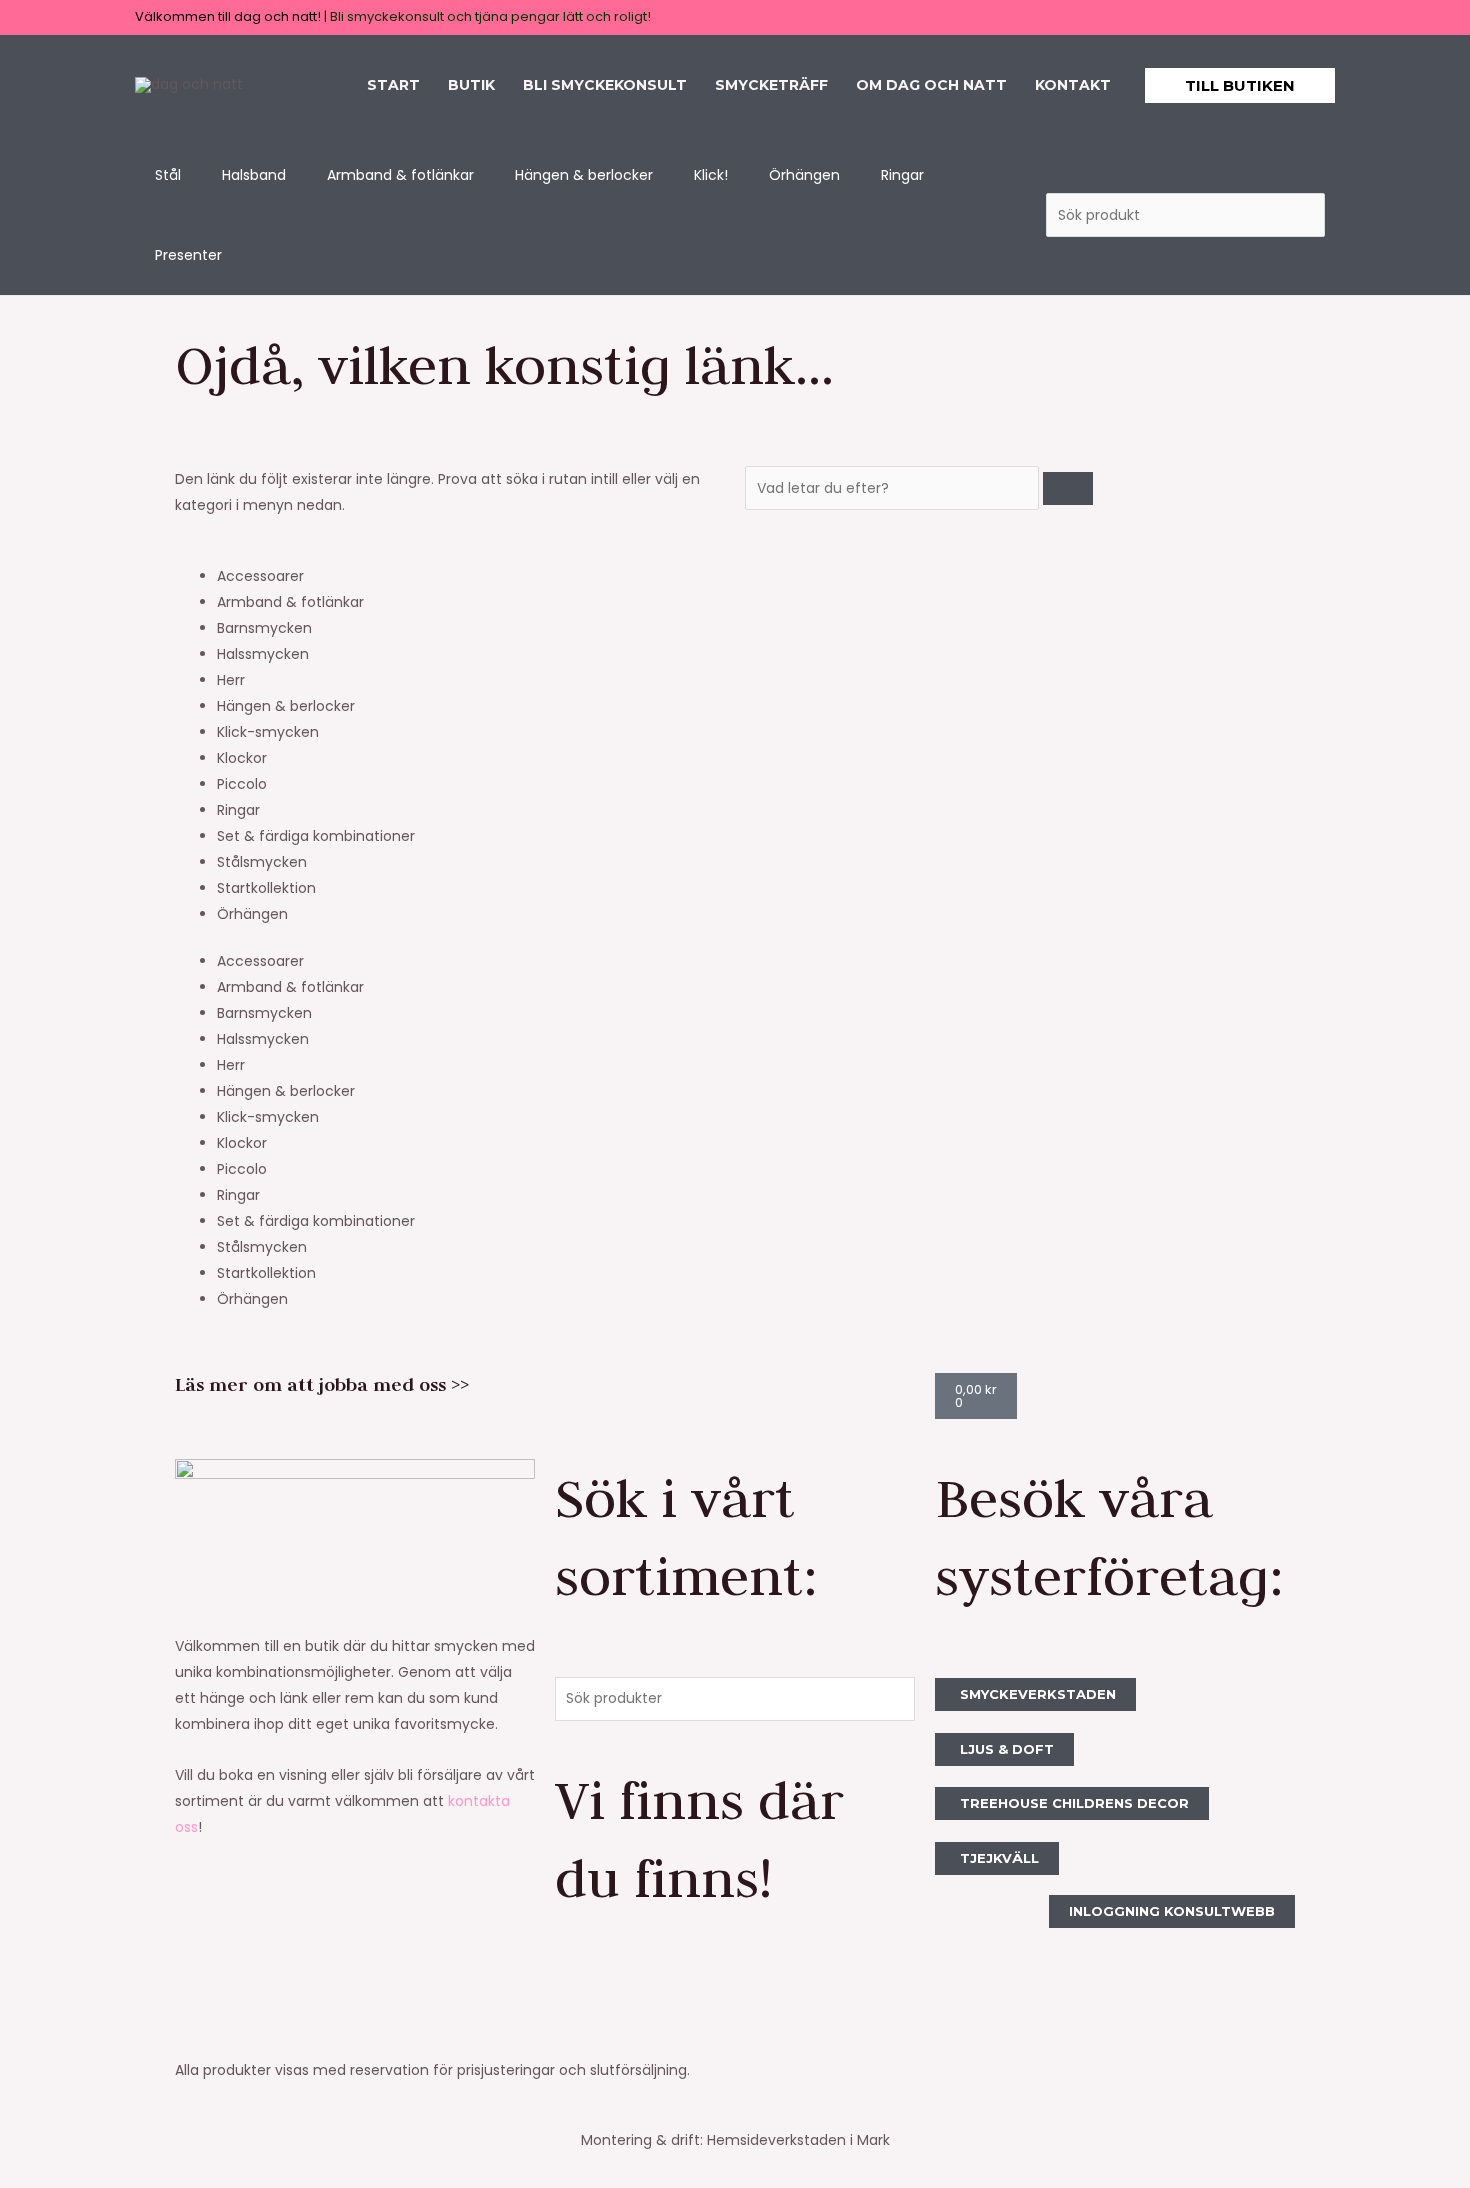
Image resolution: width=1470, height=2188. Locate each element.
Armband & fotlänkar (290, 602)
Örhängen (252, 914)
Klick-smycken (268, 732)
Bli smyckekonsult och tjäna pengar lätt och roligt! (490, 16)
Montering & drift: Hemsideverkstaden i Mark (735, 2140)
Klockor (242, 758)
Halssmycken (263, 654)
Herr (231, 680)
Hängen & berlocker (286, 706)
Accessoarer (260, 576)
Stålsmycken (262, 862)
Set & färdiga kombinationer (316, 836)
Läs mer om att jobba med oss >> (322, 1384)
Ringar (238, 810)
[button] (1240, 85)
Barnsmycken (264, 628)
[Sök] (1068, 488)
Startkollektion (266, 888)
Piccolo (242, 784)
